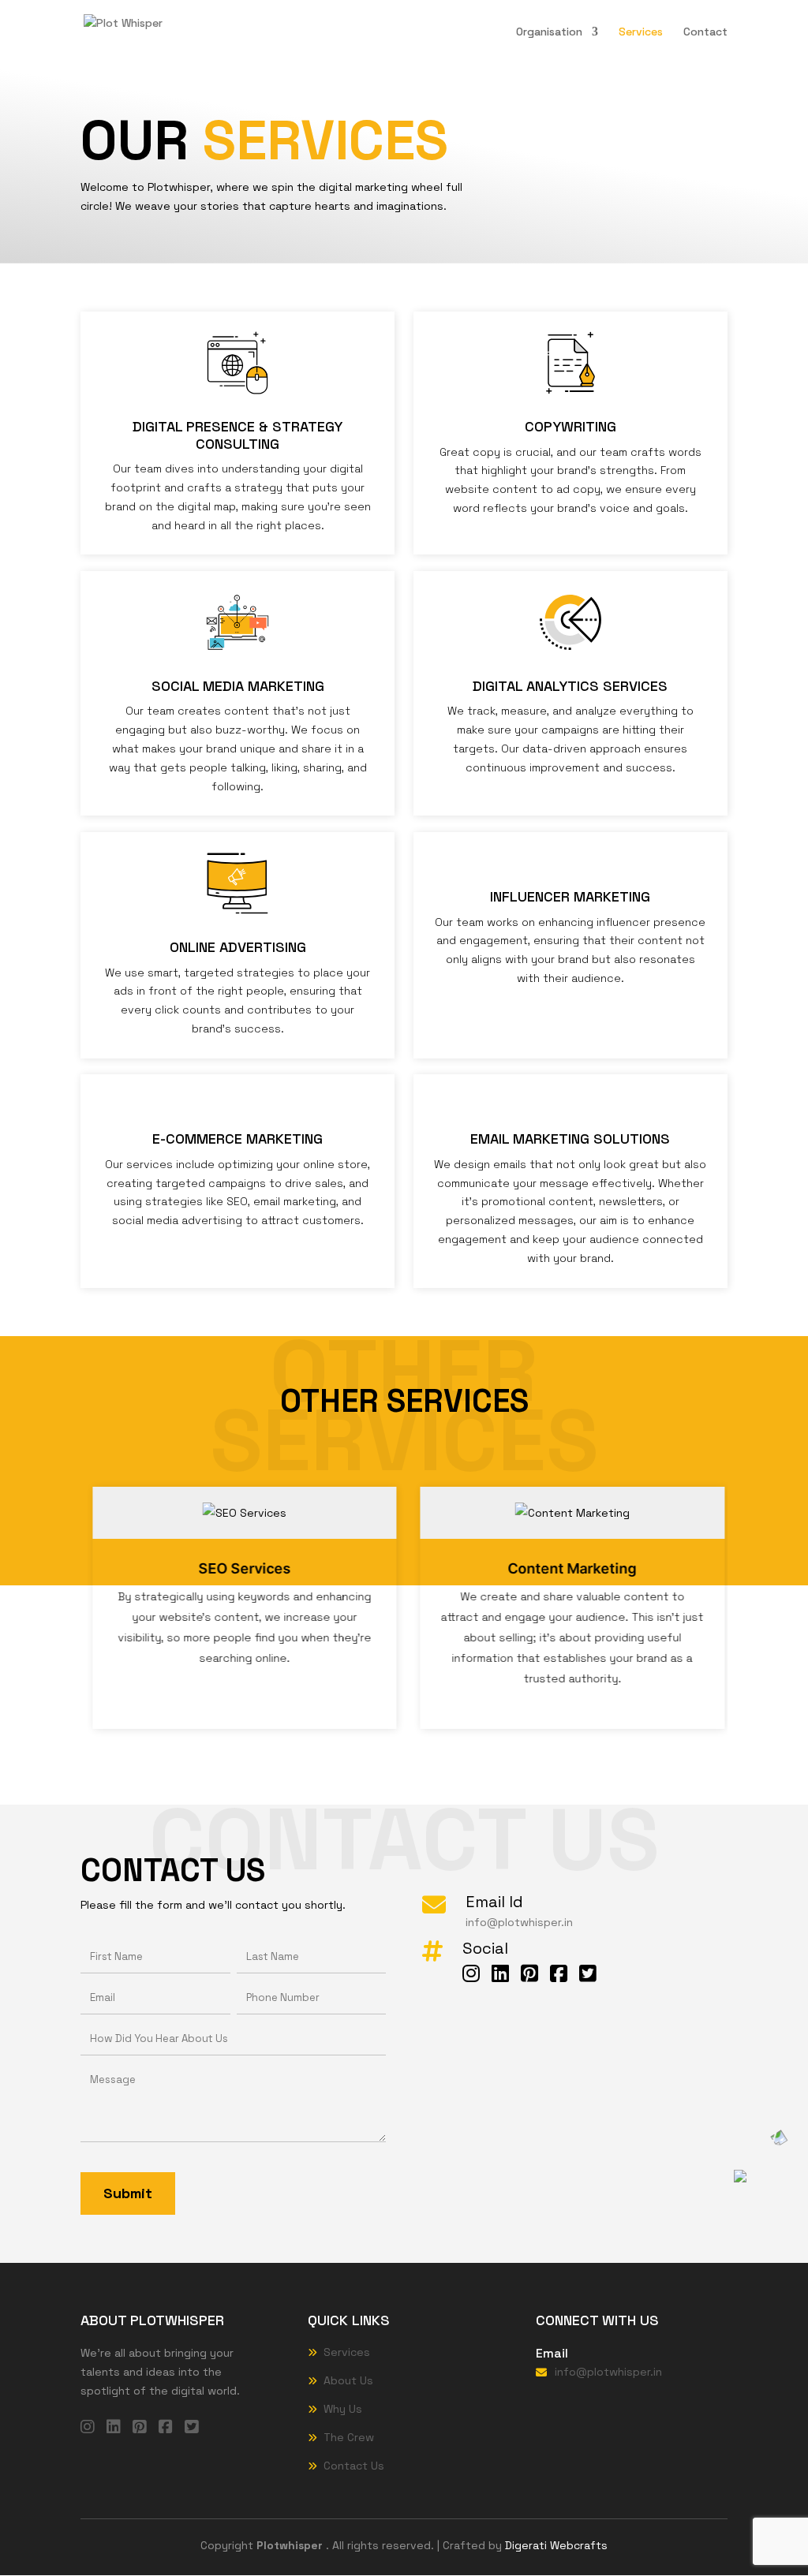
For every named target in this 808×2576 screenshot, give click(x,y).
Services (641, 32)
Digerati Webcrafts (556, 2545)
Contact (705, 32)
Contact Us (354, 2466)
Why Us (343, 2409)
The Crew (349, 2437)
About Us (348, 2380)
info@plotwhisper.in (519, 1922)
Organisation (549, 32)
